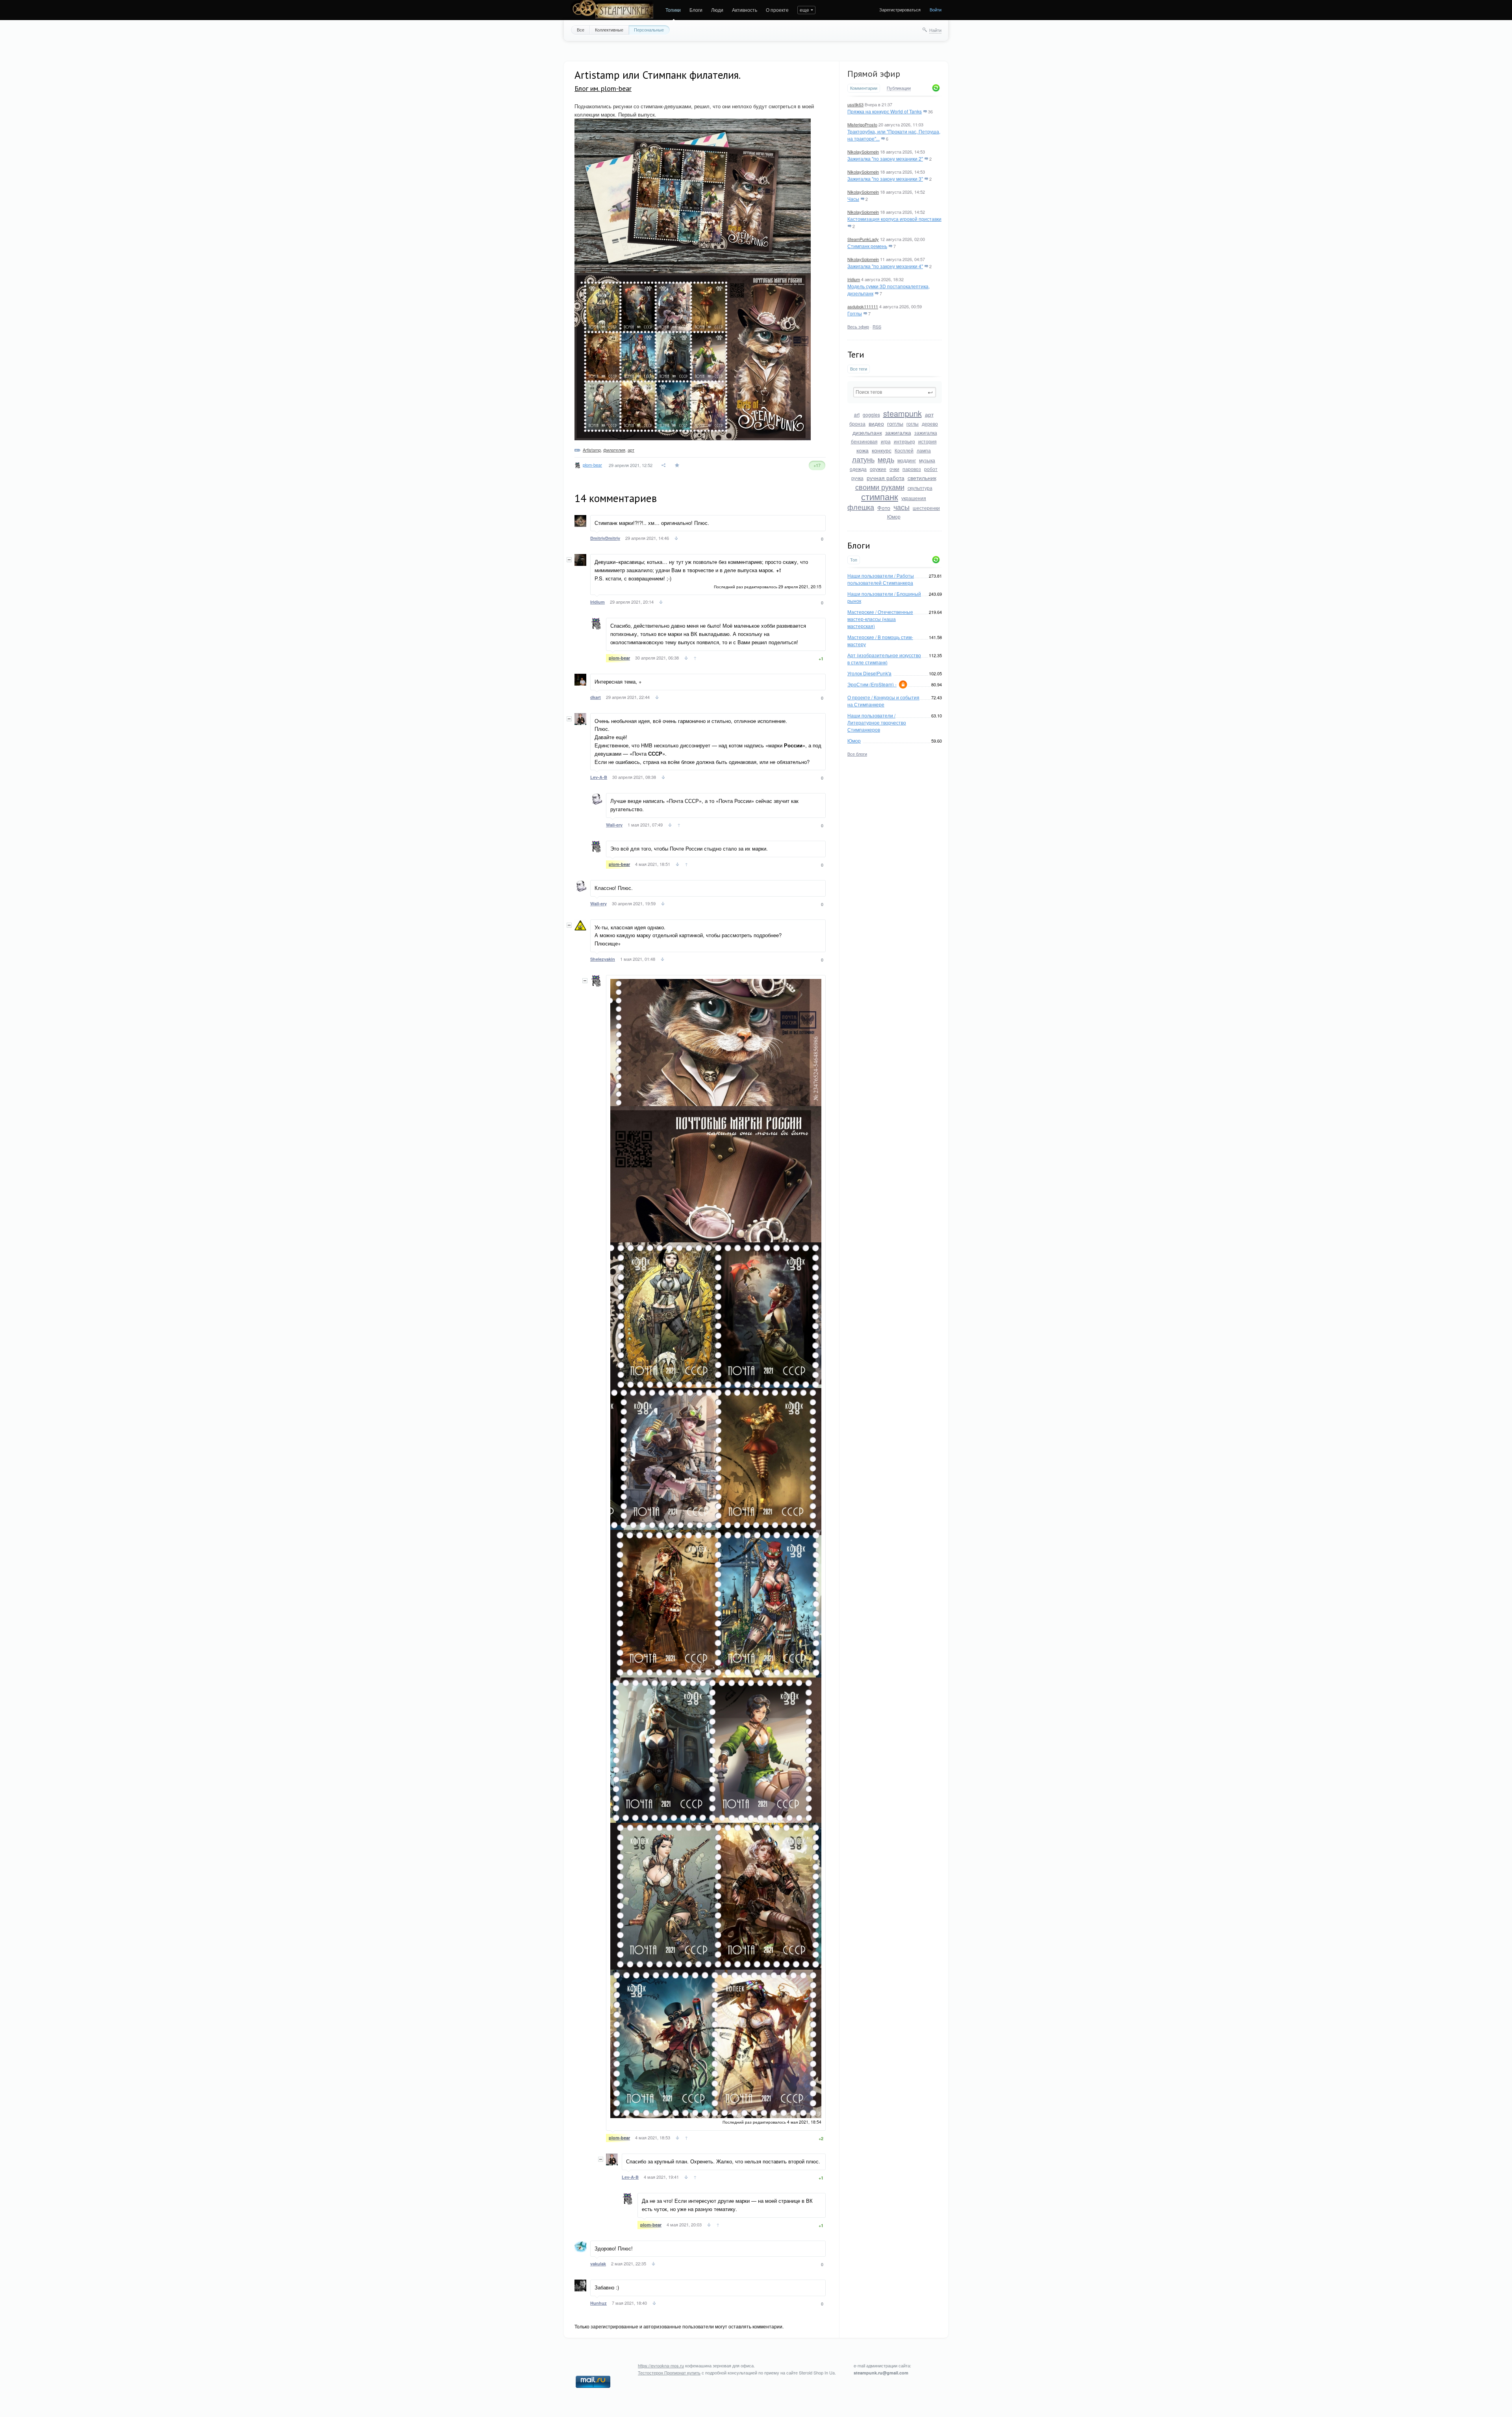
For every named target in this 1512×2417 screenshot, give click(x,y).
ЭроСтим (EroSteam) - (872, 684)
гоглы (913, 424)
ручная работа (886, 478)
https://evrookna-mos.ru (661, 2365)
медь (886, 459)
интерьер (904, 441)
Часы (853, 199)
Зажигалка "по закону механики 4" (885, 266)
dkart (596, 697)
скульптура (920, 488)
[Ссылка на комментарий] (676, 539)
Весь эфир (858, 326)
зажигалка (898, 432)
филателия (614, 450)
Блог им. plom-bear (603, 88)
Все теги (859, 369)
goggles (871, 414)
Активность (745, 10)
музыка (927, 460)
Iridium (854, 279)
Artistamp (592, 450)
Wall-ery (614, 825)
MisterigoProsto (862, 124)
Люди (717, 10)
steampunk (902, 413)
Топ (854, 560)
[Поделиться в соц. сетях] (664, 465)
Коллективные (609, 30)
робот (931, 469)
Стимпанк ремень (867, 246)
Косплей (904, 450)
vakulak (598, 2264)
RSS (877, 326)
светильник (922, 478)
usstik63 (855, 104)
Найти (935, 30)
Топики (673, 10)
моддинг (907, 460)
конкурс (882, 450)
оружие (878, 469)
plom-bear (592, 465)
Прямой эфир (874, 74)
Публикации (899, 88)
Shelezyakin (603, 959)
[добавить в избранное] (678, 465)
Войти (936, 9)
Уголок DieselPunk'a (869, 673)
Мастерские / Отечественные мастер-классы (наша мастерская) (880, 619)
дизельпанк (867, 432)
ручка (857, 478)
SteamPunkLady (863, 239)
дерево (930, 424)
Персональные (649, 30)
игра (886, 441)
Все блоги (857, 754)
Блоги (696, 10)
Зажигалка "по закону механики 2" (885, 158)
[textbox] (895, 392)
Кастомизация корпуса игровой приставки (894, 219)
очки (894, 469)
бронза (857, 424)
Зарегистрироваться (900, 9)
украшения (914, 498)
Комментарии (864, 88)
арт (929, 414)
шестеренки (926, 508)
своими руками (880, 487)
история (927, 441)
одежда (858, 469)
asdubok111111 (863, 306)
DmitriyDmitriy (605, 538)
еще (804, 10)
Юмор (894, 516)
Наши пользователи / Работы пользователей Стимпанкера (881, 579)
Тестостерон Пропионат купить (669, 2373)
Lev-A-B (599, 777)
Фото (884, 508)
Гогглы (855, 313)
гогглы (895, 423)
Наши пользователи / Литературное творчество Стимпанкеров (877, 722)
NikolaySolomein (863, 152)
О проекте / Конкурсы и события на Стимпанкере (883, 701)
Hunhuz (598, 2303)
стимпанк (880, 496)
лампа (924, 450)
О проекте (777, 10)
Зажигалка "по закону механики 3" (885, 179)
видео (876, 423)
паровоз (912, 469)
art (857, 414)
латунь (863, 459)
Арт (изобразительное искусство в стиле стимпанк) (884, 659)
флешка (861, 507)
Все (581, 30)
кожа (863, 450)
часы (901, 507)
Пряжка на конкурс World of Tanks (885, 111)
